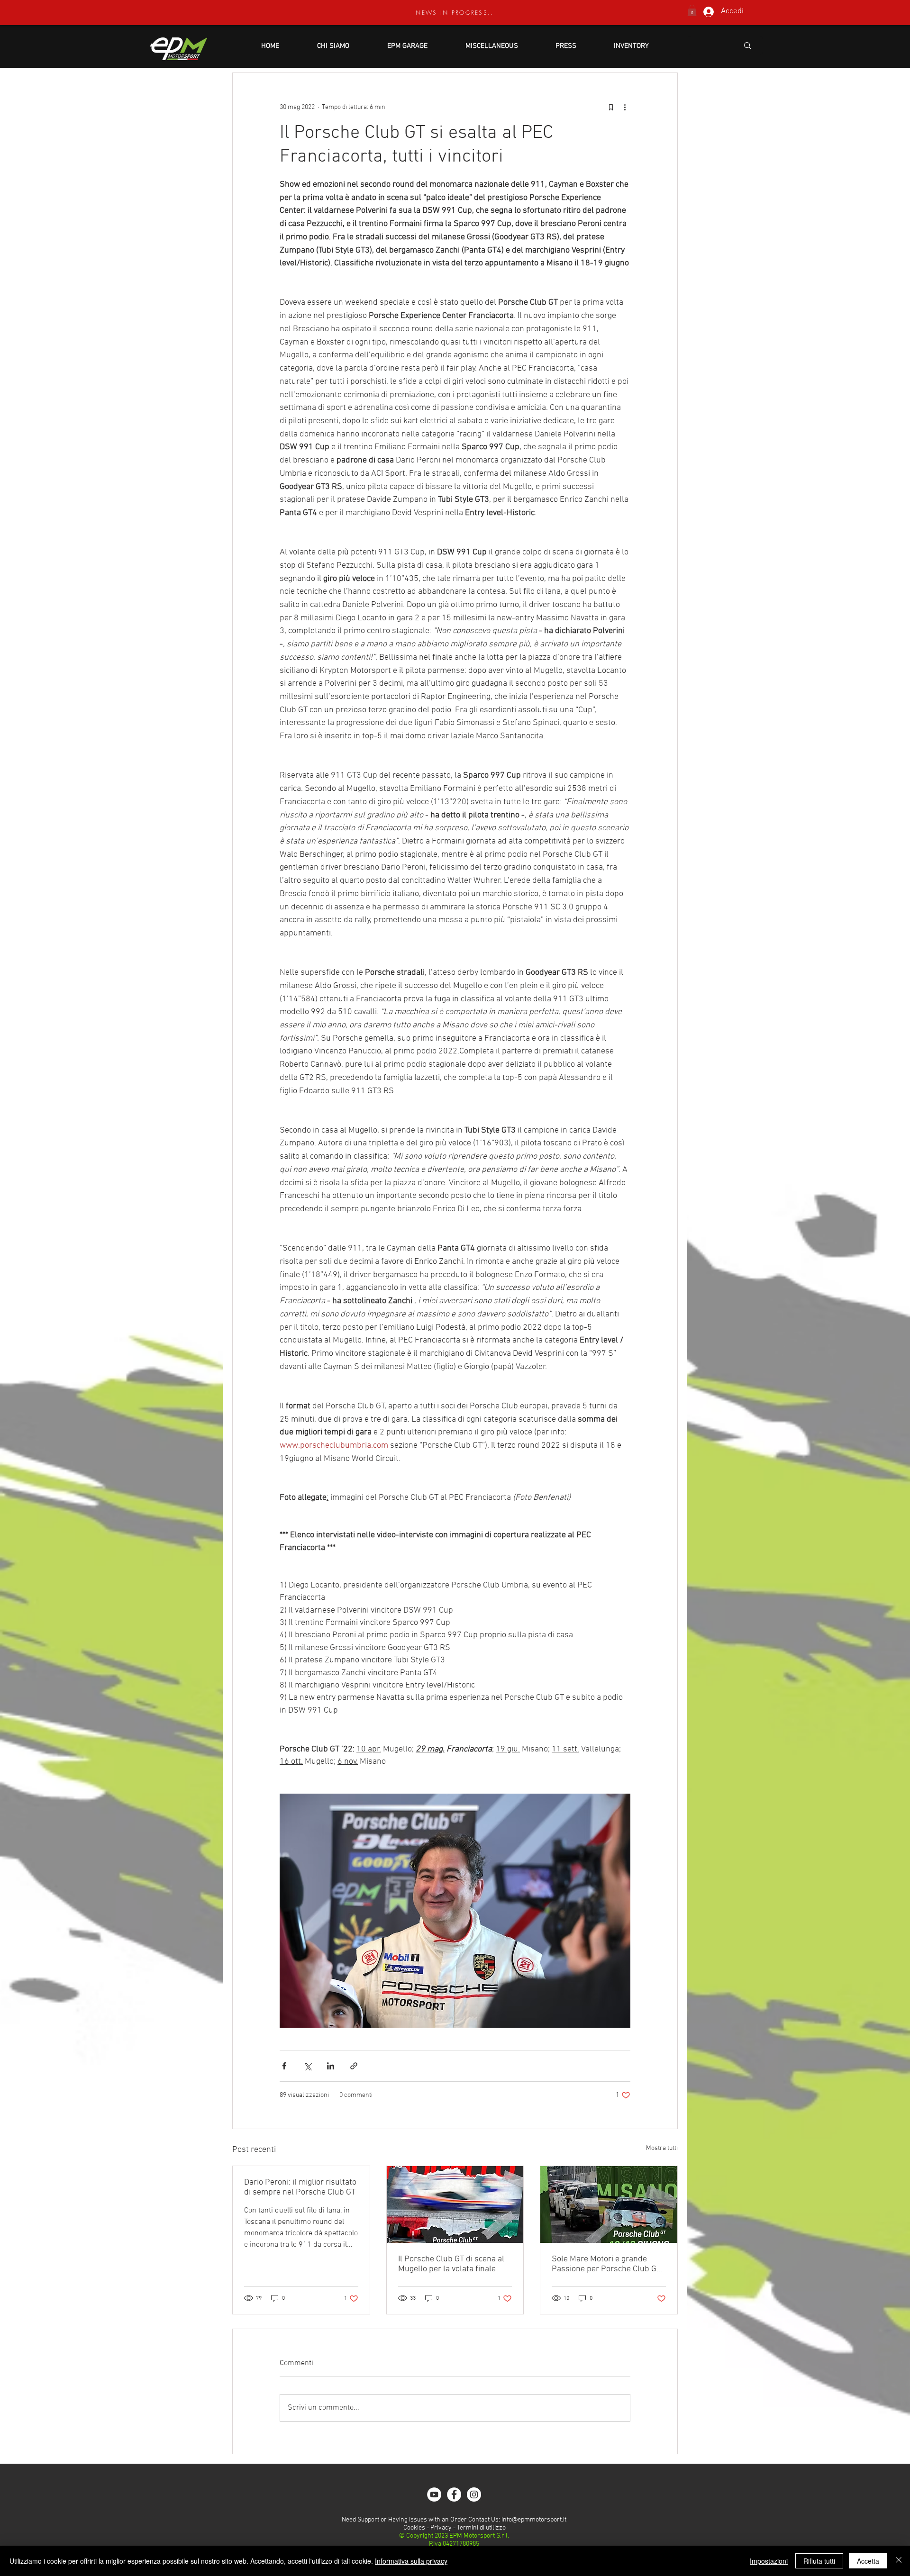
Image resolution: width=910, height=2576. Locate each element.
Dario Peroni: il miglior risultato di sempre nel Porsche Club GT (300, 2187)
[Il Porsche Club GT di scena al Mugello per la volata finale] (455, 2204)
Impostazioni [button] (769, 2561)
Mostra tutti (662, 2148)
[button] (692, 10)
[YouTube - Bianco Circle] (434, 2494)
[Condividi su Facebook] (284, 2066)
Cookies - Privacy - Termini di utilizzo (454, 2528)
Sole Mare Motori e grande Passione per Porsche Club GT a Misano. (606, 2264)
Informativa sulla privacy (411, 2561)
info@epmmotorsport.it (534, 2520)
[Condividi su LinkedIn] (331, 2066)
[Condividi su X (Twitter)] (307, 2066)
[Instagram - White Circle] (474, 2494)
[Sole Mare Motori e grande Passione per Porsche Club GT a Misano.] (609, 2204)
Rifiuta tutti (819, 2561)
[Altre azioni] (625, 107)
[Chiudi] (899, 2561)
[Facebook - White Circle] (454, 2494)
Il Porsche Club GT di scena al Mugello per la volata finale (451, 2264)
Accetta (868, 2561)
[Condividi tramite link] (354, 2066)
